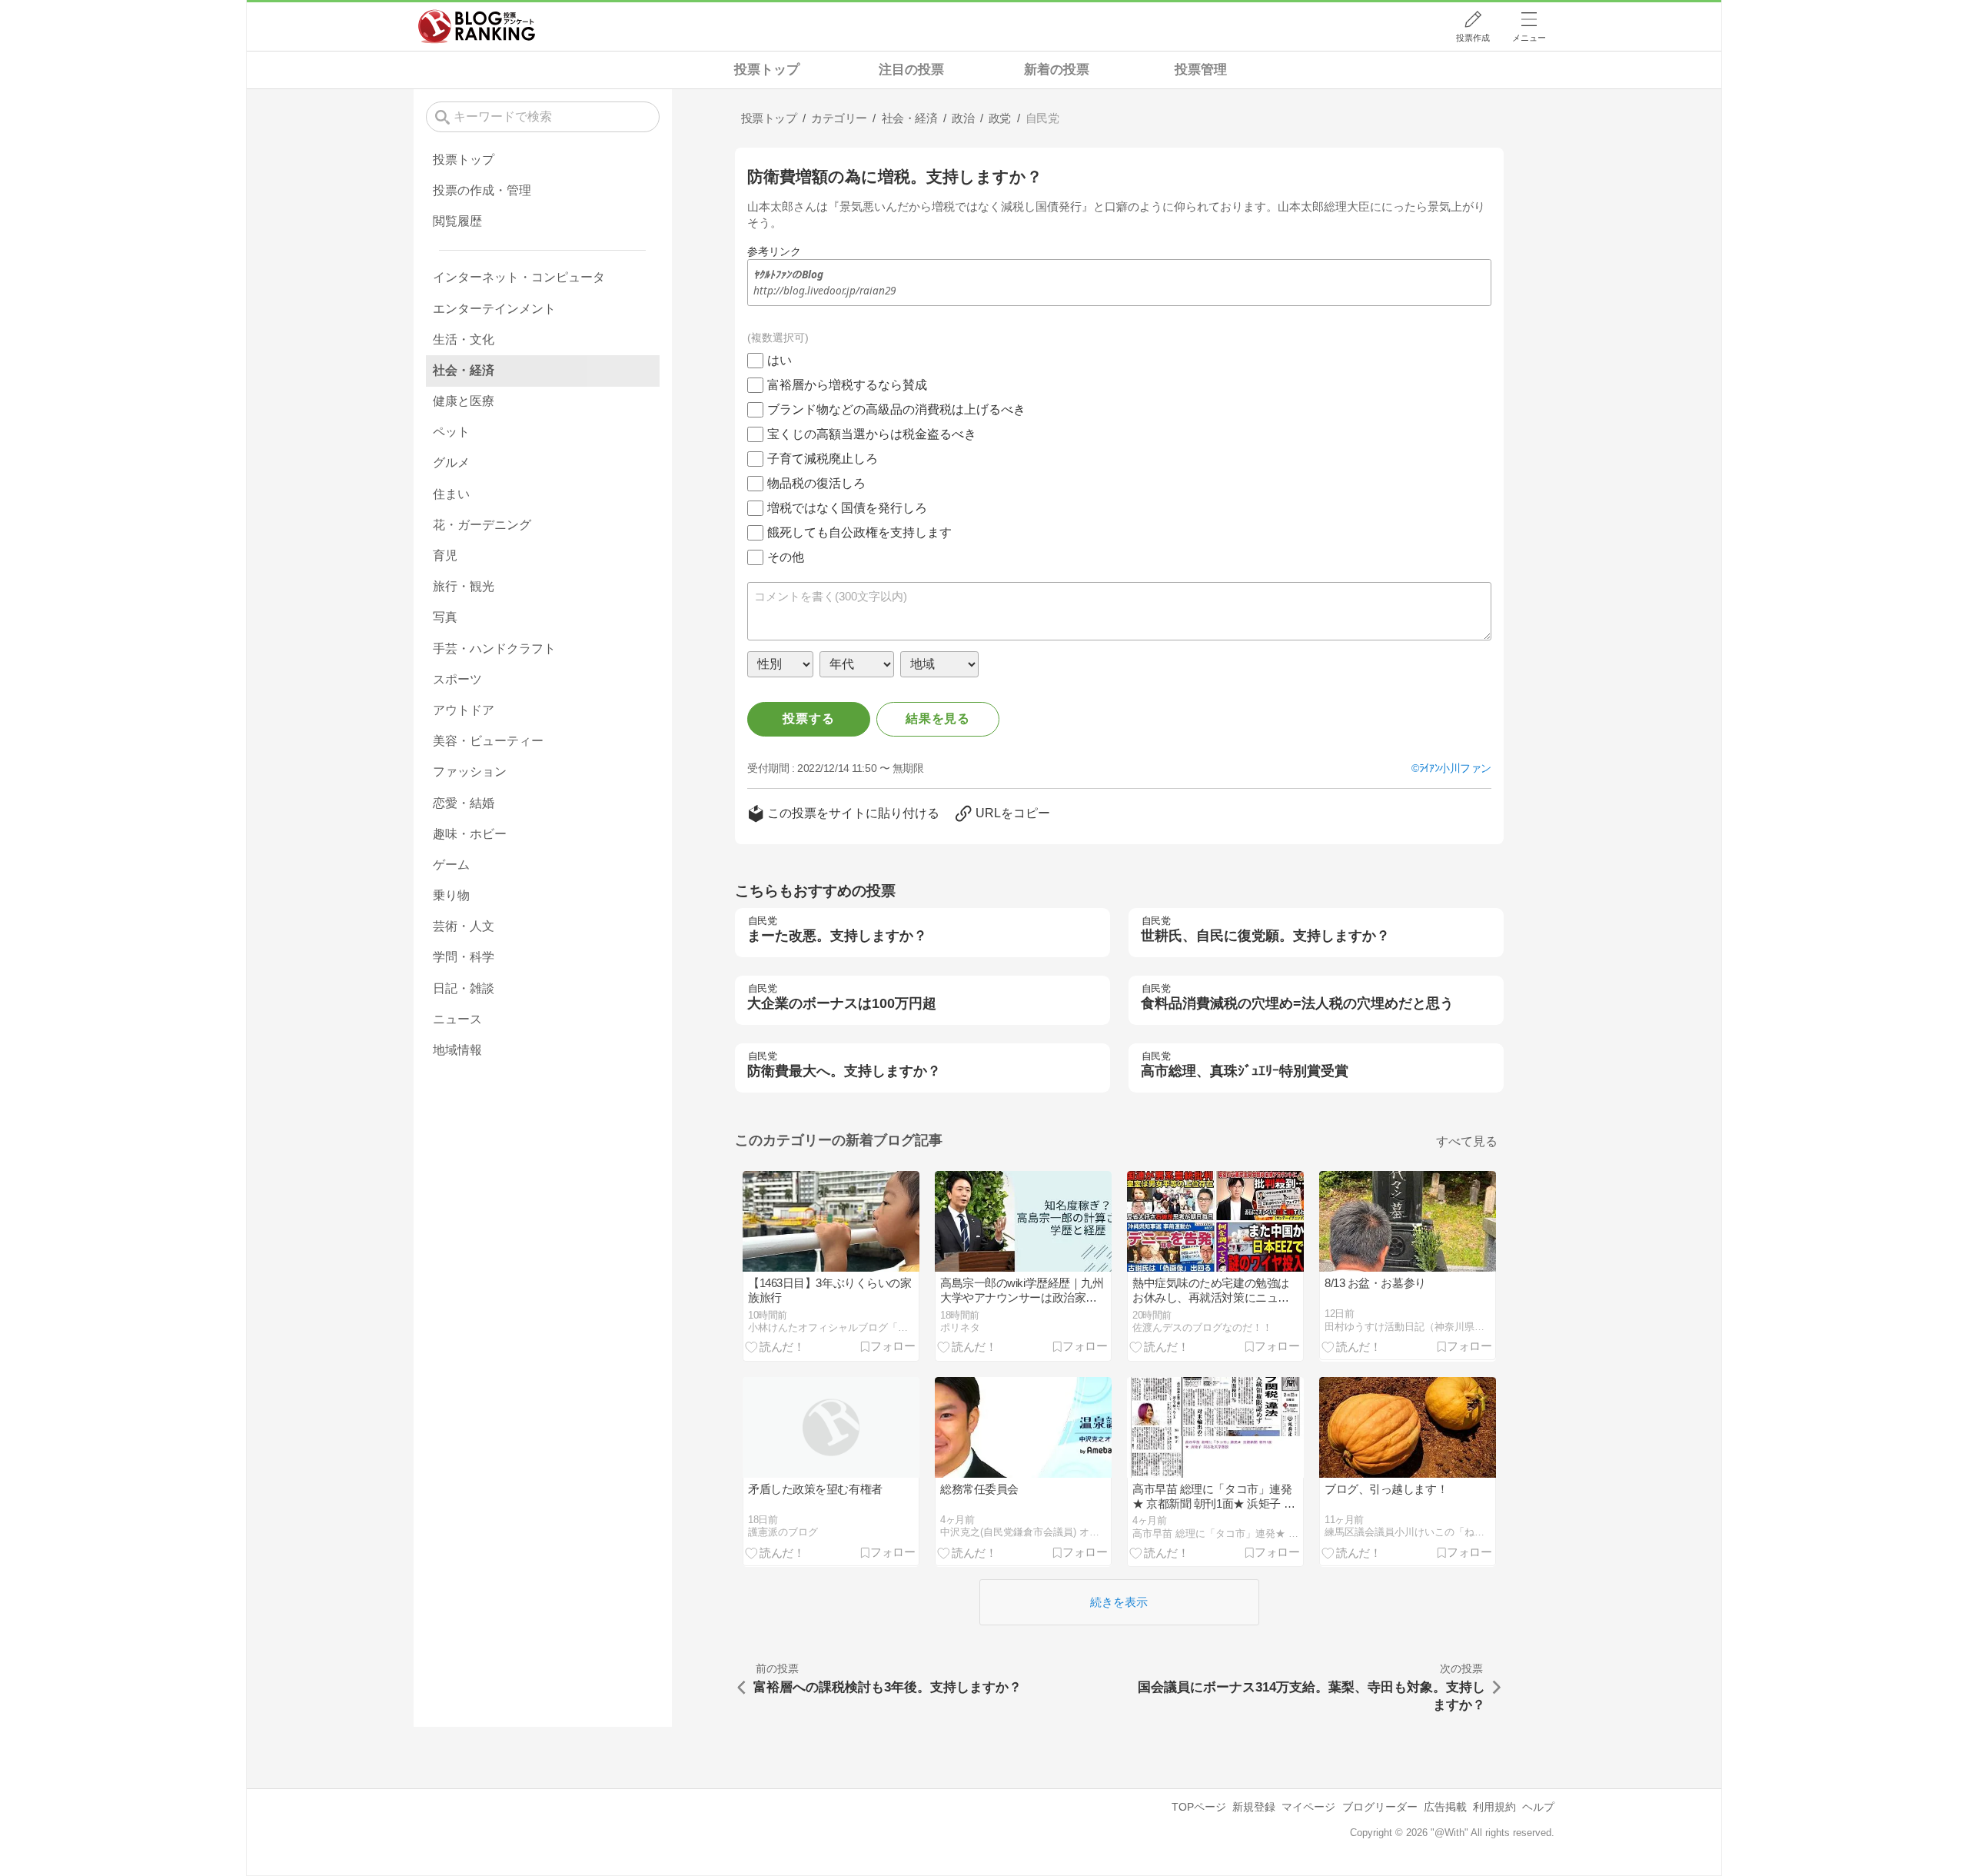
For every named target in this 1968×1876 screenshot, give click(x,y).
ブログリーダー (1380, 1807)
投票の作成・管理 (482, 190)
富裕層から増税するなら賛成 (847, 385)
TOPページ (1199, 1807)
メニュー (1529, 38)
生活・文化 (464, 339)
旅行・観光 (464, 586)
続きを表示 (1119, 1602)
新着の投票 (1057, 70)
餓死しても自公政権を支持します (859, 532)
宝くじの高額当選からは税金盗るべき (872, 434)
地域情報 (457, 1050)
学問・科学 (464, 957)
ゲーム (451, 865)
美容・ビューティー (488, 741)
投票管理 (1201, 70)
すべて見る (1467, 1141)
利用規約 (1494, 1807)
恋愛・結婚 (464, 803)
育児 (445, 555)
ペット (451, 432)
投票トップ (767, 70)
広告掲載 (1445, 1807)
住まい (451, 494)
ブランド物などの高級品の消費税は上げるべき (896, 409)
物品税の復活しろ (816, 483)
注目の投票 (911, 70)
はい (780, 360)
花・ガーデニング (482, 525)
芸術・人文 (464, 926)
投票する (808, 718)
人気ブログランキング (477, 26)
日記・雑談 (464, 988)
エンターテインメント (494, 309)
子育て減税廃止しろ (823, 459)
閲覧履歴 (457, 221)
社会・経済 (464, 370)
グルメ (451, 462)
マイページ (1308, 1807)
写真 (445, 617)
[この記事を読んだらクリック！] (775, 1346)
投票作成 (1473, 38)
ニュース (457, 1019)
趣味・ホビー (470, 834)
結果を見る (938, 718)
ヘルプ (1538, 1807)
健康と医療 (464, 401)
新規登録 (1254, 1807)
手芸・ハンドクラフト (494, 649)
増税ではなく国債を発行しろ (847, 508)
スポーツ (457, 679)
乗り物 (451, 895)
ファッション (470, 772)
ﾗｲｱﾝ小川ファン (1455, 768)
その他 (786, 557)
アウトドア (464, 710)
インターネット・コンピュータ (519, 277)
